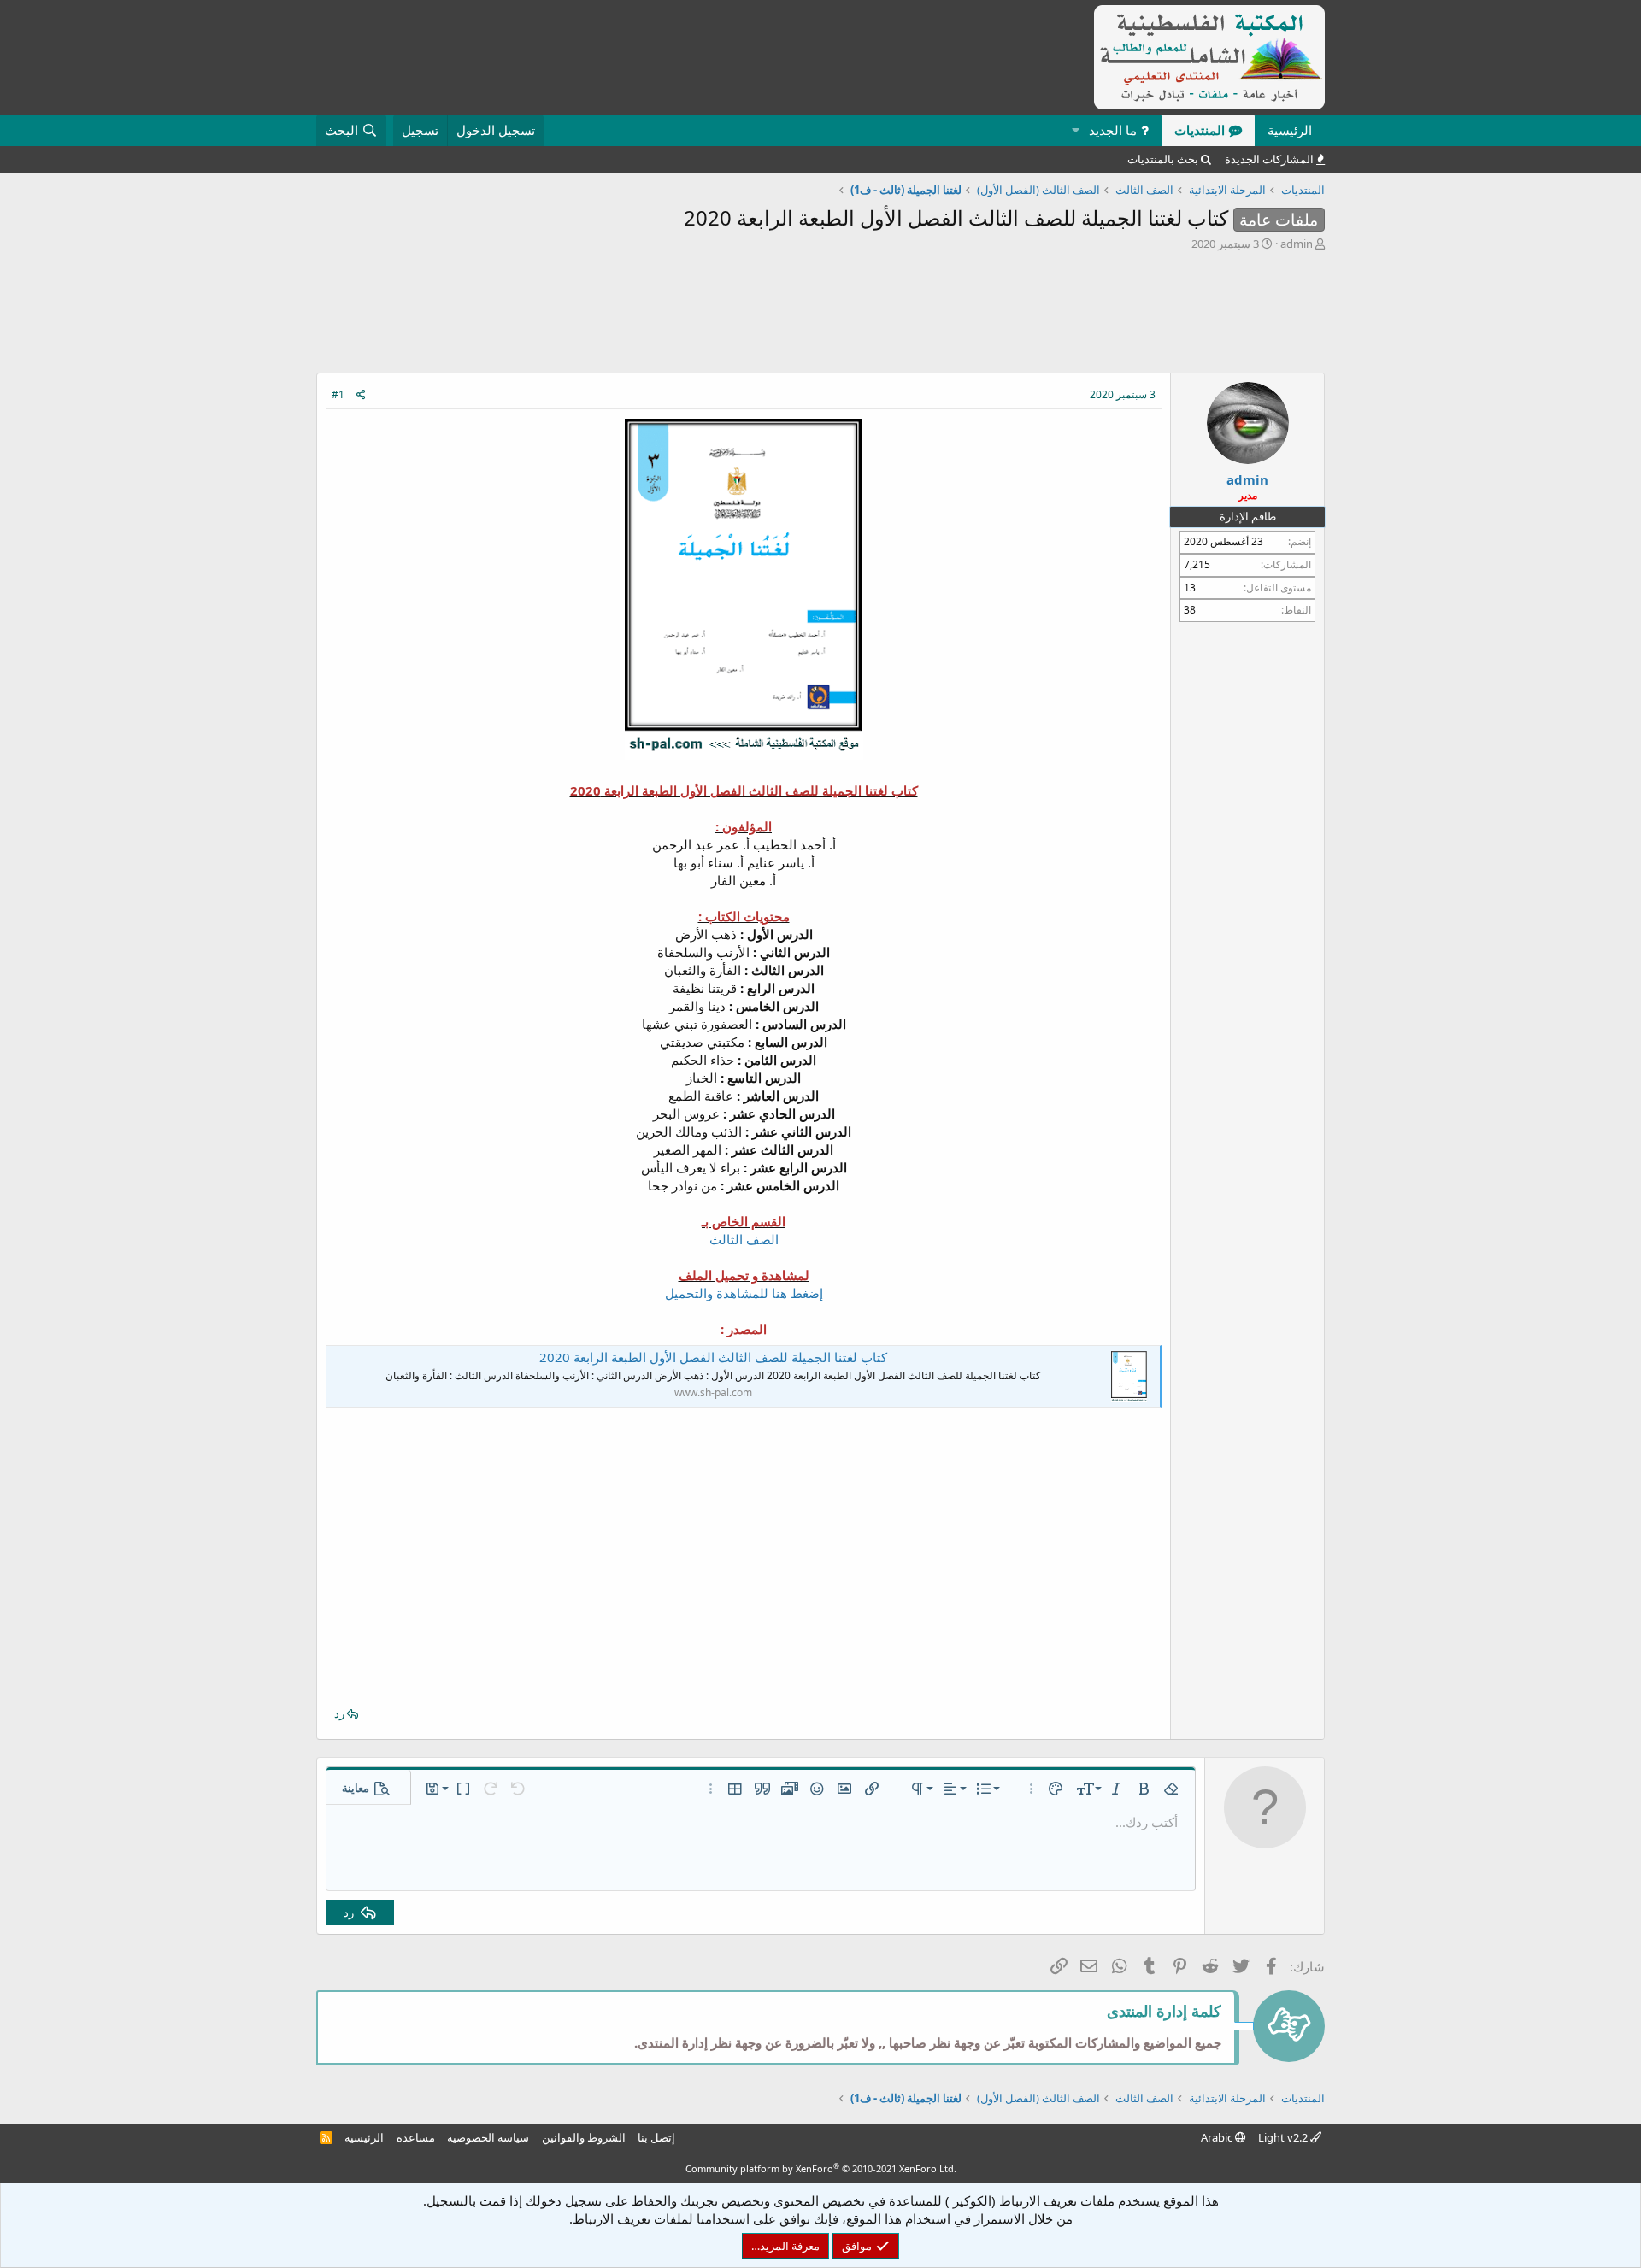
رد (339, 1713)
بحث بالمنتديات (1163, 159)
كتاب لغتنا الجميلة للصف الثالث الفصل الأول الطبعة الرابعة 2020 (713, 1357)
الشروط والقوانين (584, 2137)
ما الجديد (1113, 130)
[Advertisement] (820, 316)
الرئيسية (1290, 130)
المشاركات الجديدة (1269, 159)
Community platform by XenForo (821, 2168)
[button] (1075, 130)
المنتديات (1200, 130)
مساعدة (416, 2137)
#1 (338, 394)
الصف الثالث (744, 1239)
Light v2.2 (1284, 2137)
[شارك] (361, 395)
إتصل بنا (656, 2137)
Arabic (1218, 2137)
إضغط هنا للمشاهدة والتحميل (744, 1293)
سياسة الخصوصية (488, 2137)
